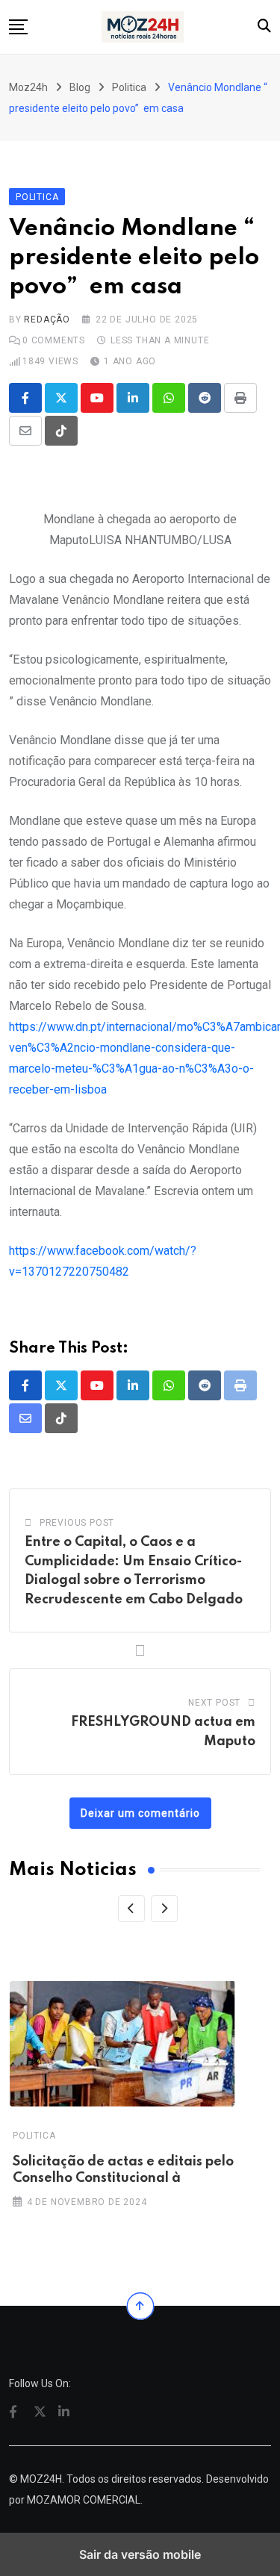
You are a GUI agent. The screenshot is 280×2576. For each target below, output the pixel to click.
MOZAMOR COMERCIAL (84, 2500)
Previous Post (77, 1523)
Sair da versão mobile (140, 2554)
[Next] (164, 1909)
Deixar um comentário (140, 1813)
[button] (18, 27)
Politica (34, 2136)
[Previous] (131, 1909)
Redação (47, 319)
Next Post (214, 1703)
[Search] (264, 26)
